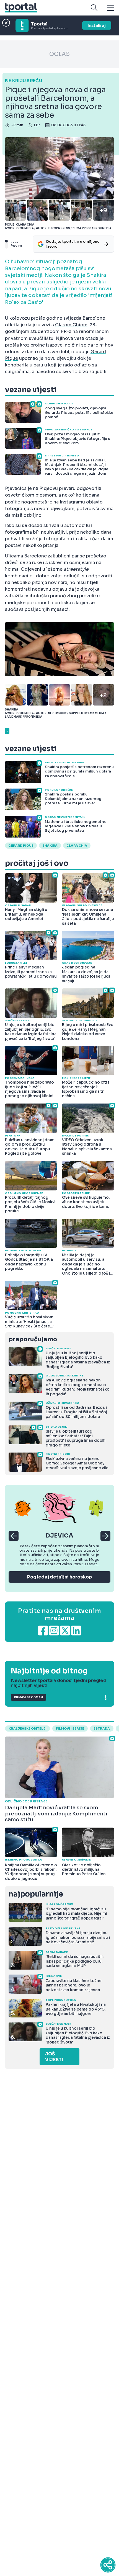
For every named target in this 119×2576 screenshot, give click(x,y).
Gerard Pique (21, 846)
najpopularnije (36, 1894)
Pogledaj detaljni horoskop (59, 1577)
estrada (102, 1728)
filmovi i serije (70, 1728)
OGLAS (59, 54)
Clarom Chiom (71, 325)
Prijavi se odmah (29, 1697)
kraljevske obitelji (28, 1728)
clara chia (77, 846)
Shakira (50, 846)
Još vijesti (54, 2057)
